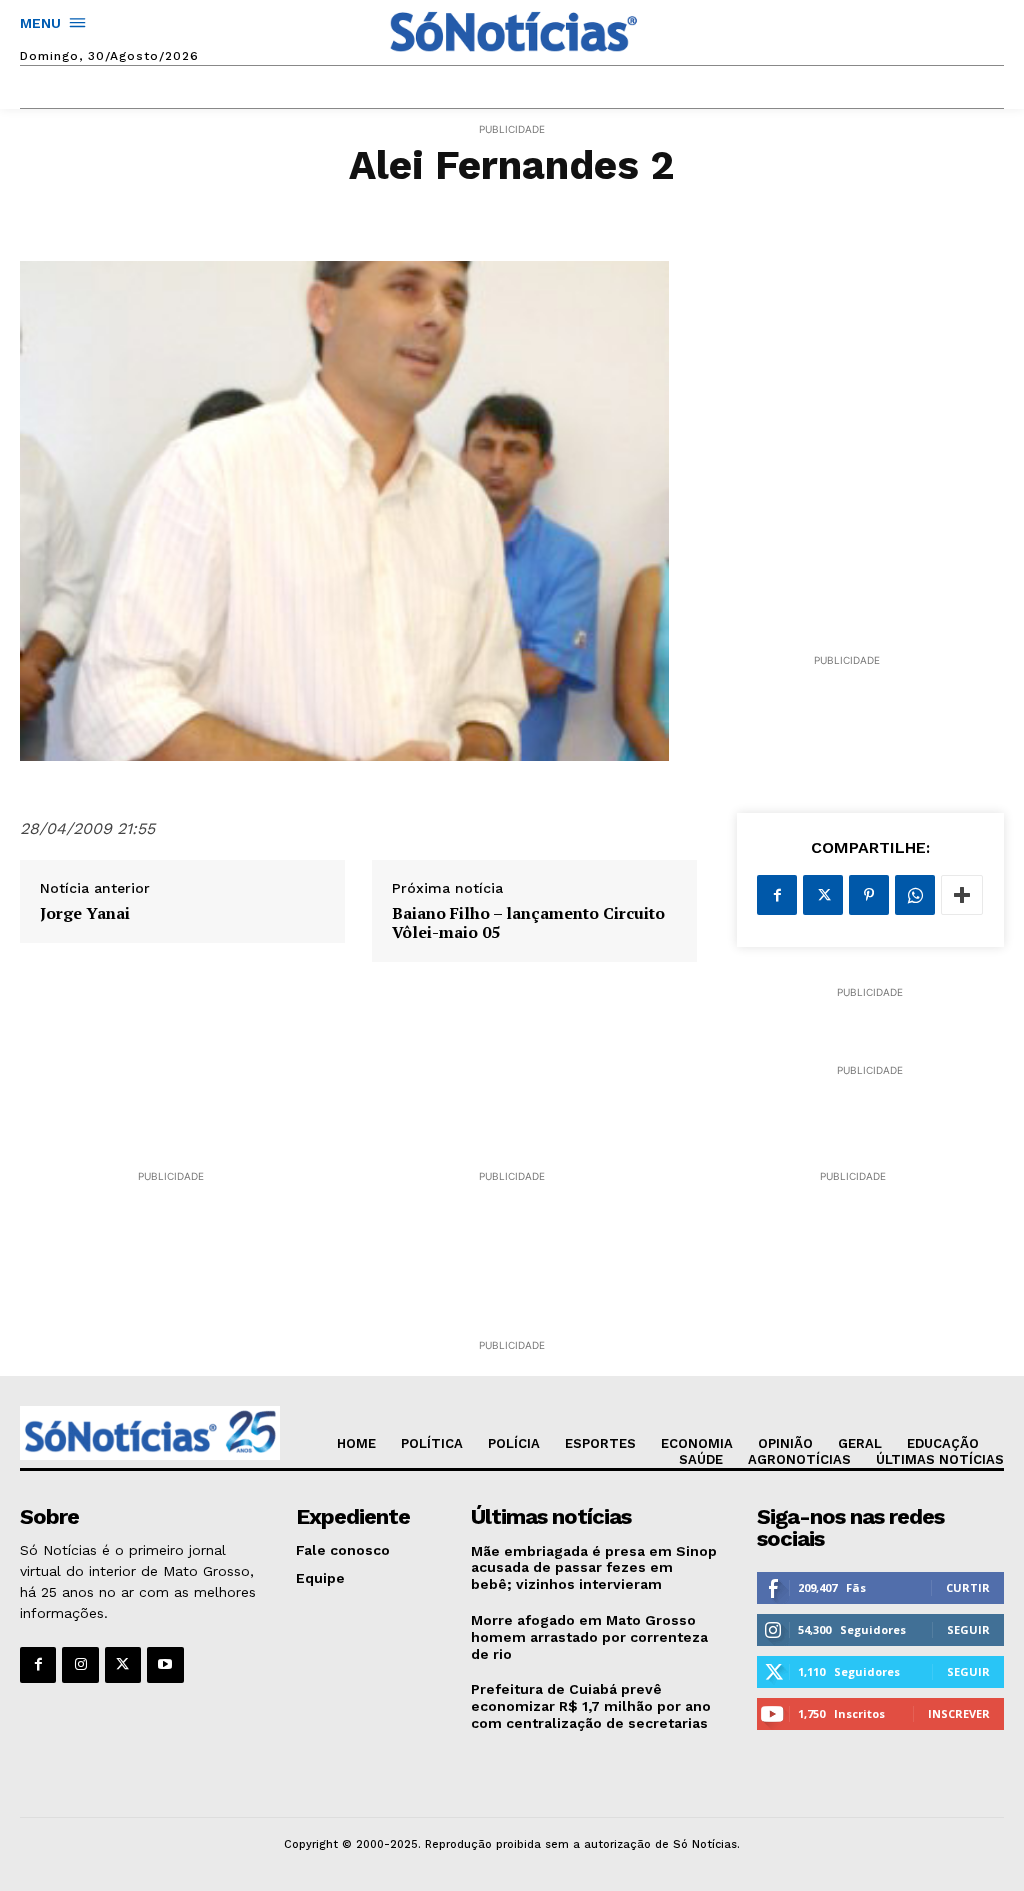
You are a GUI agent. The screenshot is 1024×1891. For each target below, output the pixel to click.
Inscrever (959, 1713)
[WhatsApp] (915, 895)
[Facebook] (777, 895)
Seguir (968, 1629)
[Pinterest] (869, 895)
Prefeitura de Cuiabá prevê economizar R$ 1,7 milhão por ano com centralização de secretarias (591, 1706)
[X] (823, 895)
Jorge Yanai (85, 913)
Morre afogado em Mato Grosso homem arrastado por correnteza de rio (589, 1637)
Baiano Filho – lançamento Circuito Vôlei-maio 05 (528, 923)
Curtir (968, 1587)
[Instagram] (80, 1665)
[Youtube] (165, 1665)
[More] (962, 895)
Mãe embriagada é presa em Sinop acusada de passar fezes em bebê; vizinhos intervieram (594, 1568)
